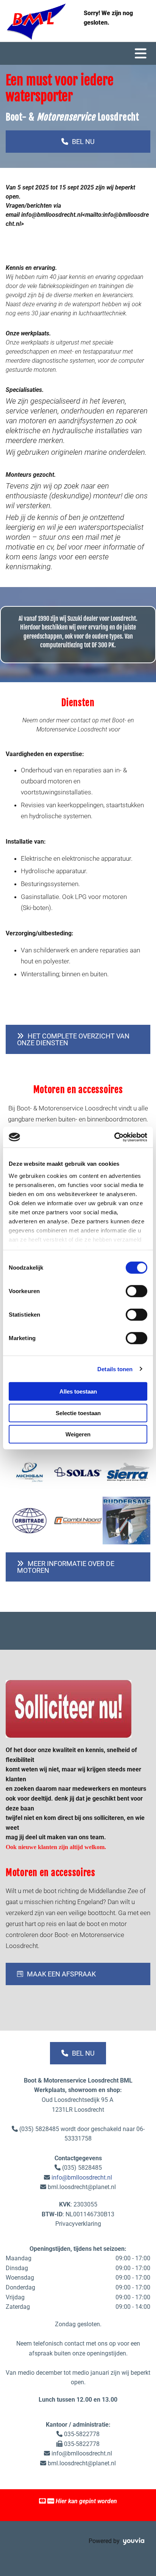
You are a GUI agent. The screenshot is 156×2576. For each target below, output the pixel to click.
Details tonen (115, 1369)
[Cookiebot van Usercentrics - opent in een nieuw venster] (114, 1137)
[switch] (136, 1291)
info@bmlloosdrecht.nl (82, 2177)
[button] (78, 142)
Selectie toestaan (78, 1413)
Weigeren (78, 1434)
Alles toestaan (78, 1391)
